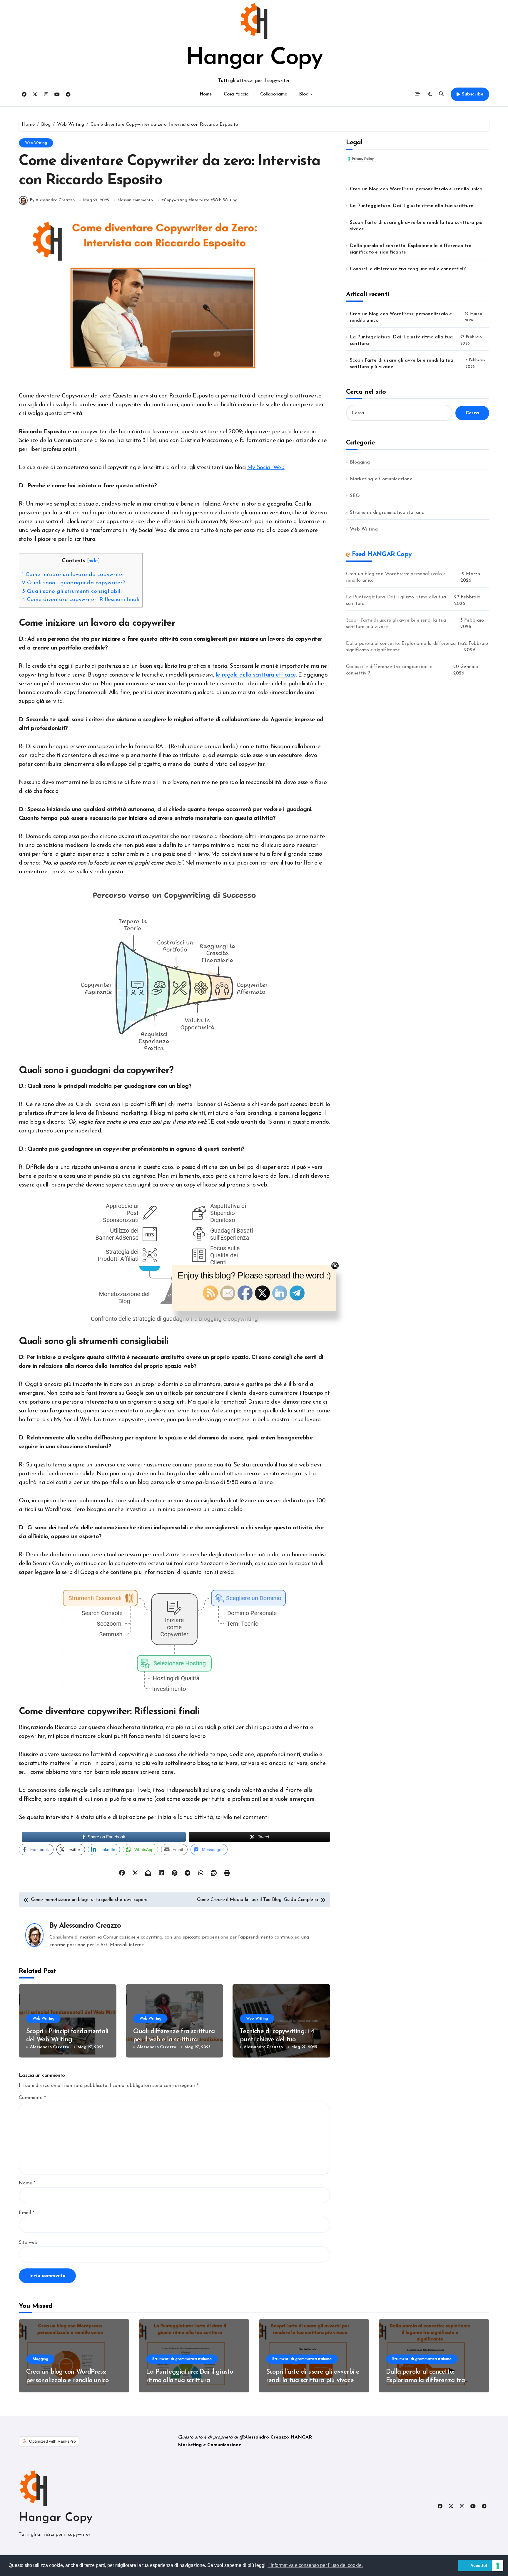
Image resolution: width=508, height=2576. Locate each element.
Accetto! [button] (479, 2565)
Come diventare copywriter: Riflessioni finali (81, 600)
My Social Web (266, 468)
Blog (304, 94)
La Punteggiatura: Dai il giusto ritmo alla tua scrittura (412, 206)
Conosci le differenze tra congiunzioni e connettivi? (408, 269)
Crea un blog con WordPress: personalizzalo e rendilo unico (416, 189)
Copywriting (176, 200)
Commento (32, 2098)
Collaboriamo (274, 94)
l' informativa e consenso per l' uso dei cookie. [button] (315, 2565)
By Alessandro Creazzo (52, 200)
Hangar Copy (254, 58)
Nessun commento (135, 200)
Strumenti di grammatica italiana (387, 513)
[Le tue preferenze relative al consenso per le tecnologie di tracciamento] (498, 2566)
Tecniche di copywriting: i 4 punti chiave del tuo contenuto (277, 2040)
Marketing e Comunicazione (381, 479)
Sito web (28, 2243)
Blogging (360, 462)
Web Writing (36, 143)
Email (26, 2213)
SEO (355, 496)
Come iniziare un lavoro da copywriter (73, 575)
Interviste (200, 200)
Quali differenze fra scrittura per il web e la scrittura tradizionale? (174, 2040)
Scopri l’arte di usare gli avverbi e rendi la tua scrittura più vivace (416, 226)
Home (206, 94)
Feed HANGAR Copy (382, 554)
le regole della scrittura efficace (256, 675)
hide (93, 561)
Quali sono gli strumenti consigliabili (72, 591)
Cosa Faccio (236, 94)
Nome (27, 2183)
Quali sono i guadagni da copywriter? (74, 583)
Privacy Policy (363, 159)
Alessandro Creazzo (90, 1926)
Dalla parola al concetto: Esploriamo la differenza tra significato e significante (411, 249)
